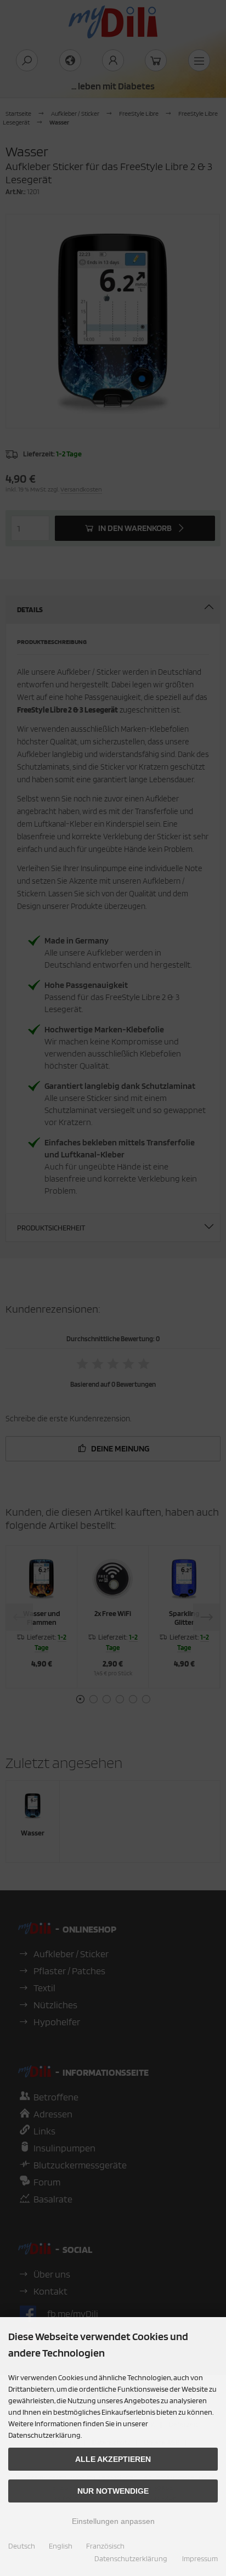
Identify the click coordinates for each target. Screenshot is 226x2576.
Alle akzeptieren (113, 2459)
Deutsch (22, 2546)
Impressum (200, 2558)
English (61, 2546)
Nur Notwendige (113, 2491)
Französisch (105, 2546)
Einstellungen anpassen (113, 2521)
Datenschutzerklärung (131, 2558)
